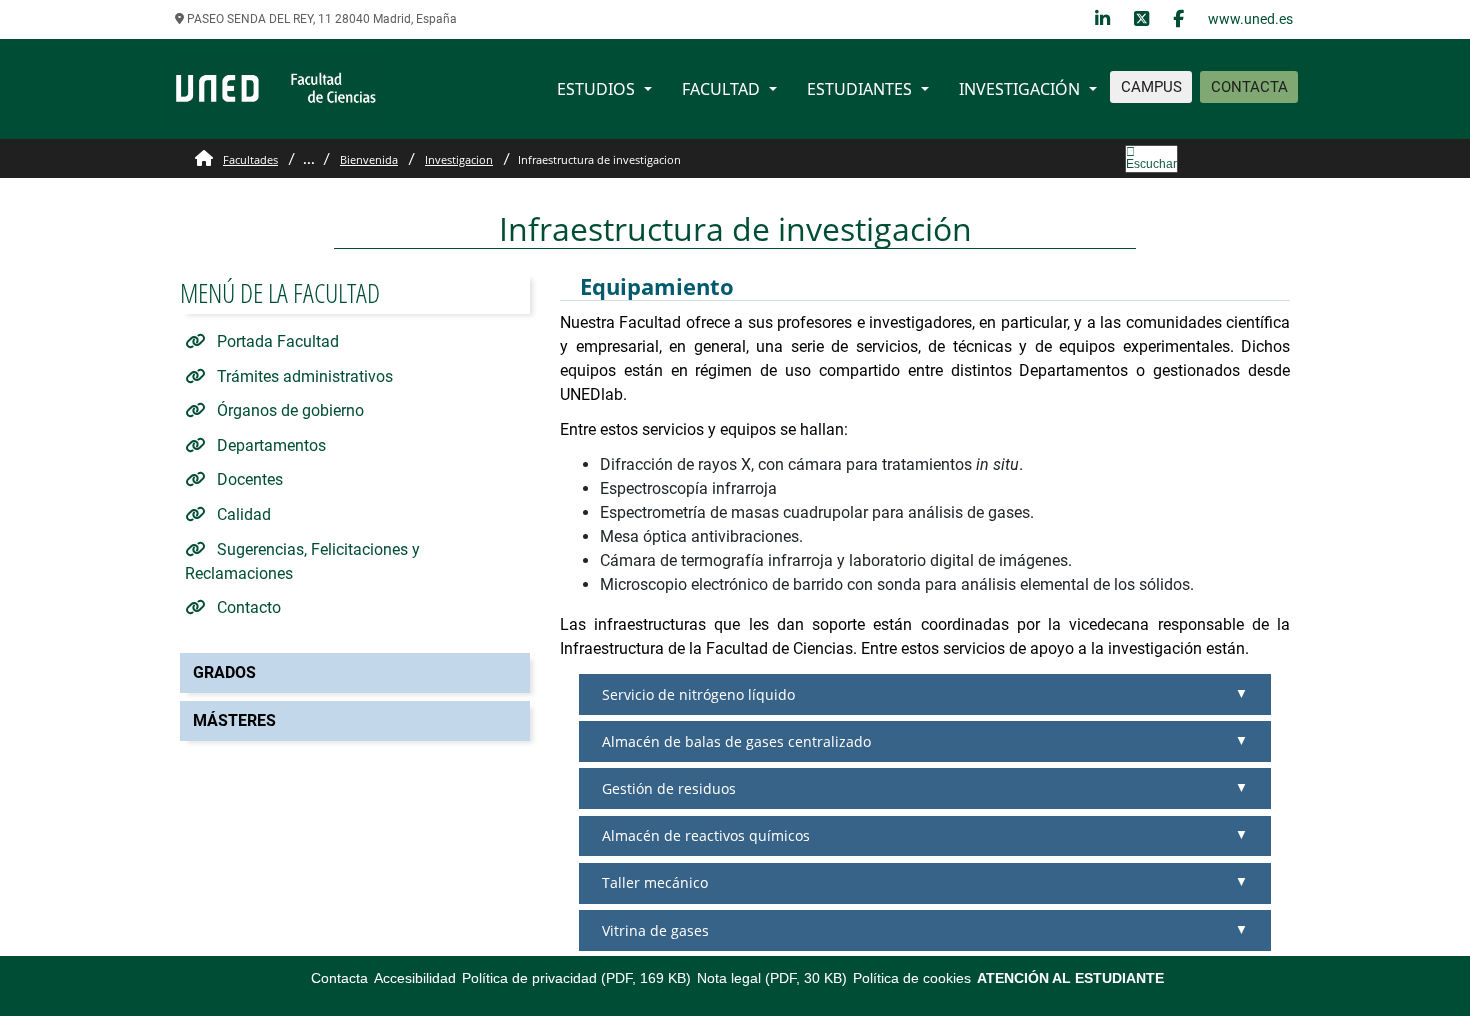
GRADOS (224, 672)
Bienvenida (369, 159)
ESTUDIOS (596, 89)
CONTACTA (1249, 87)
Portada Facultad (276, 341)
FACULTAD (721, 89)
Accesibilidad (415, 978)
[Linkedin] (1102, 19)
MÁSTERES (234, 720)
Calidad (242, 514)
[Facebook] (1178, 19)
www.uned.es (1250, 19)
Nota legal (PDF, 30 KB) (772, 978)
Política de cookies (912, 978)
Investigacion (459, 159)
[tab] (925, 694)
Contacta (339, 978)
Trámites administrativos (303, 376)
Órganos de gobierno (288, 410)
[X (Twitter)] (1141, 19)
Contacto (247, 607)
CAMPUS (1151, 87)
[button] (924, 694)
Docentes (248, 479)
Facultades (250, 159)
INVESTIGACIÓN (1019, 89)
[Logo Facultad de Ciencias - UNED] (275, 87)
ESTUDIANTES (859, 89)
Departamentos (269, 445)
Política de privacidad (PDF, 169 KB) (576, 978)
